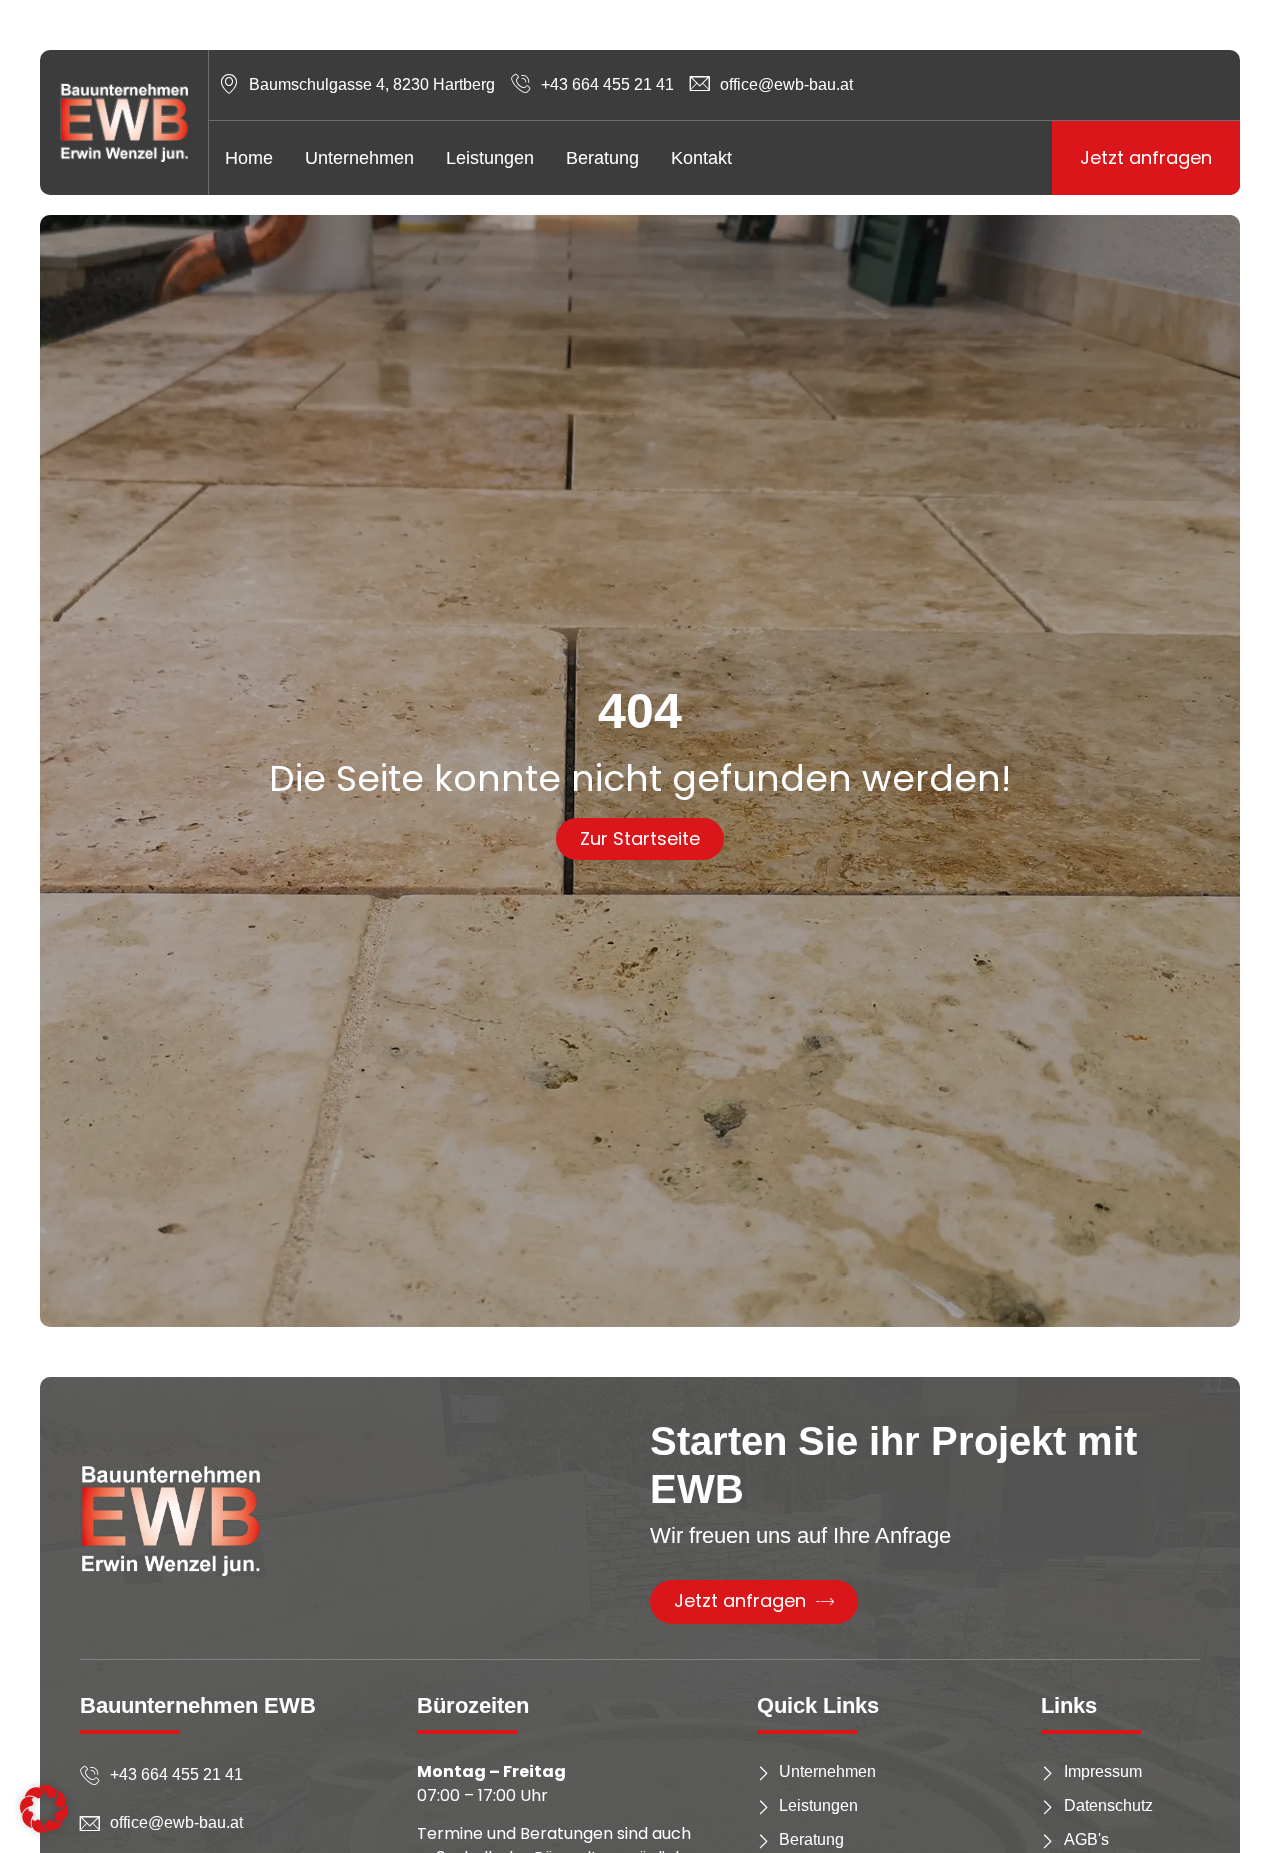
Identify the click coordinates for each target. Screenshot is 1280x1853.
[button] (44, 1809)
